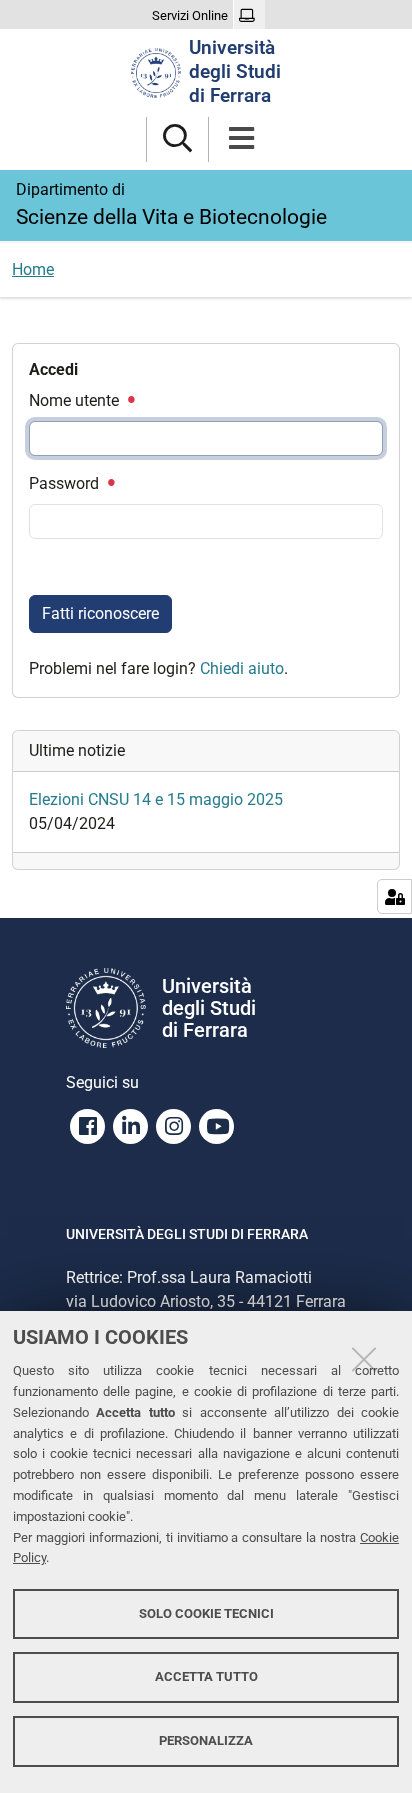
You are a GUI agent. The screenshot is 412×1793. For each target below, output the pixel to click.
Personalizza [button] (206, 1740)
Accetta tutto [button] (206, 1676)
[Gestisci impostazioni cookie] (394, 896)
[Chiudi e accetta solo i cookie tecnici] (364, 1359)
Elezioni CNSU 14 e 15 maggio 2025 (156, 799)
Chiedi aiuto (242, 668)
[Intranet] (249, 16)
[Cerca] (177, 139)
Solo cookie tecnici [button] (206, 1613)
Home (33, 269)
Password (66, 483)
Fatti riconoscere (100, 613)
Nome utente (76, 400)
